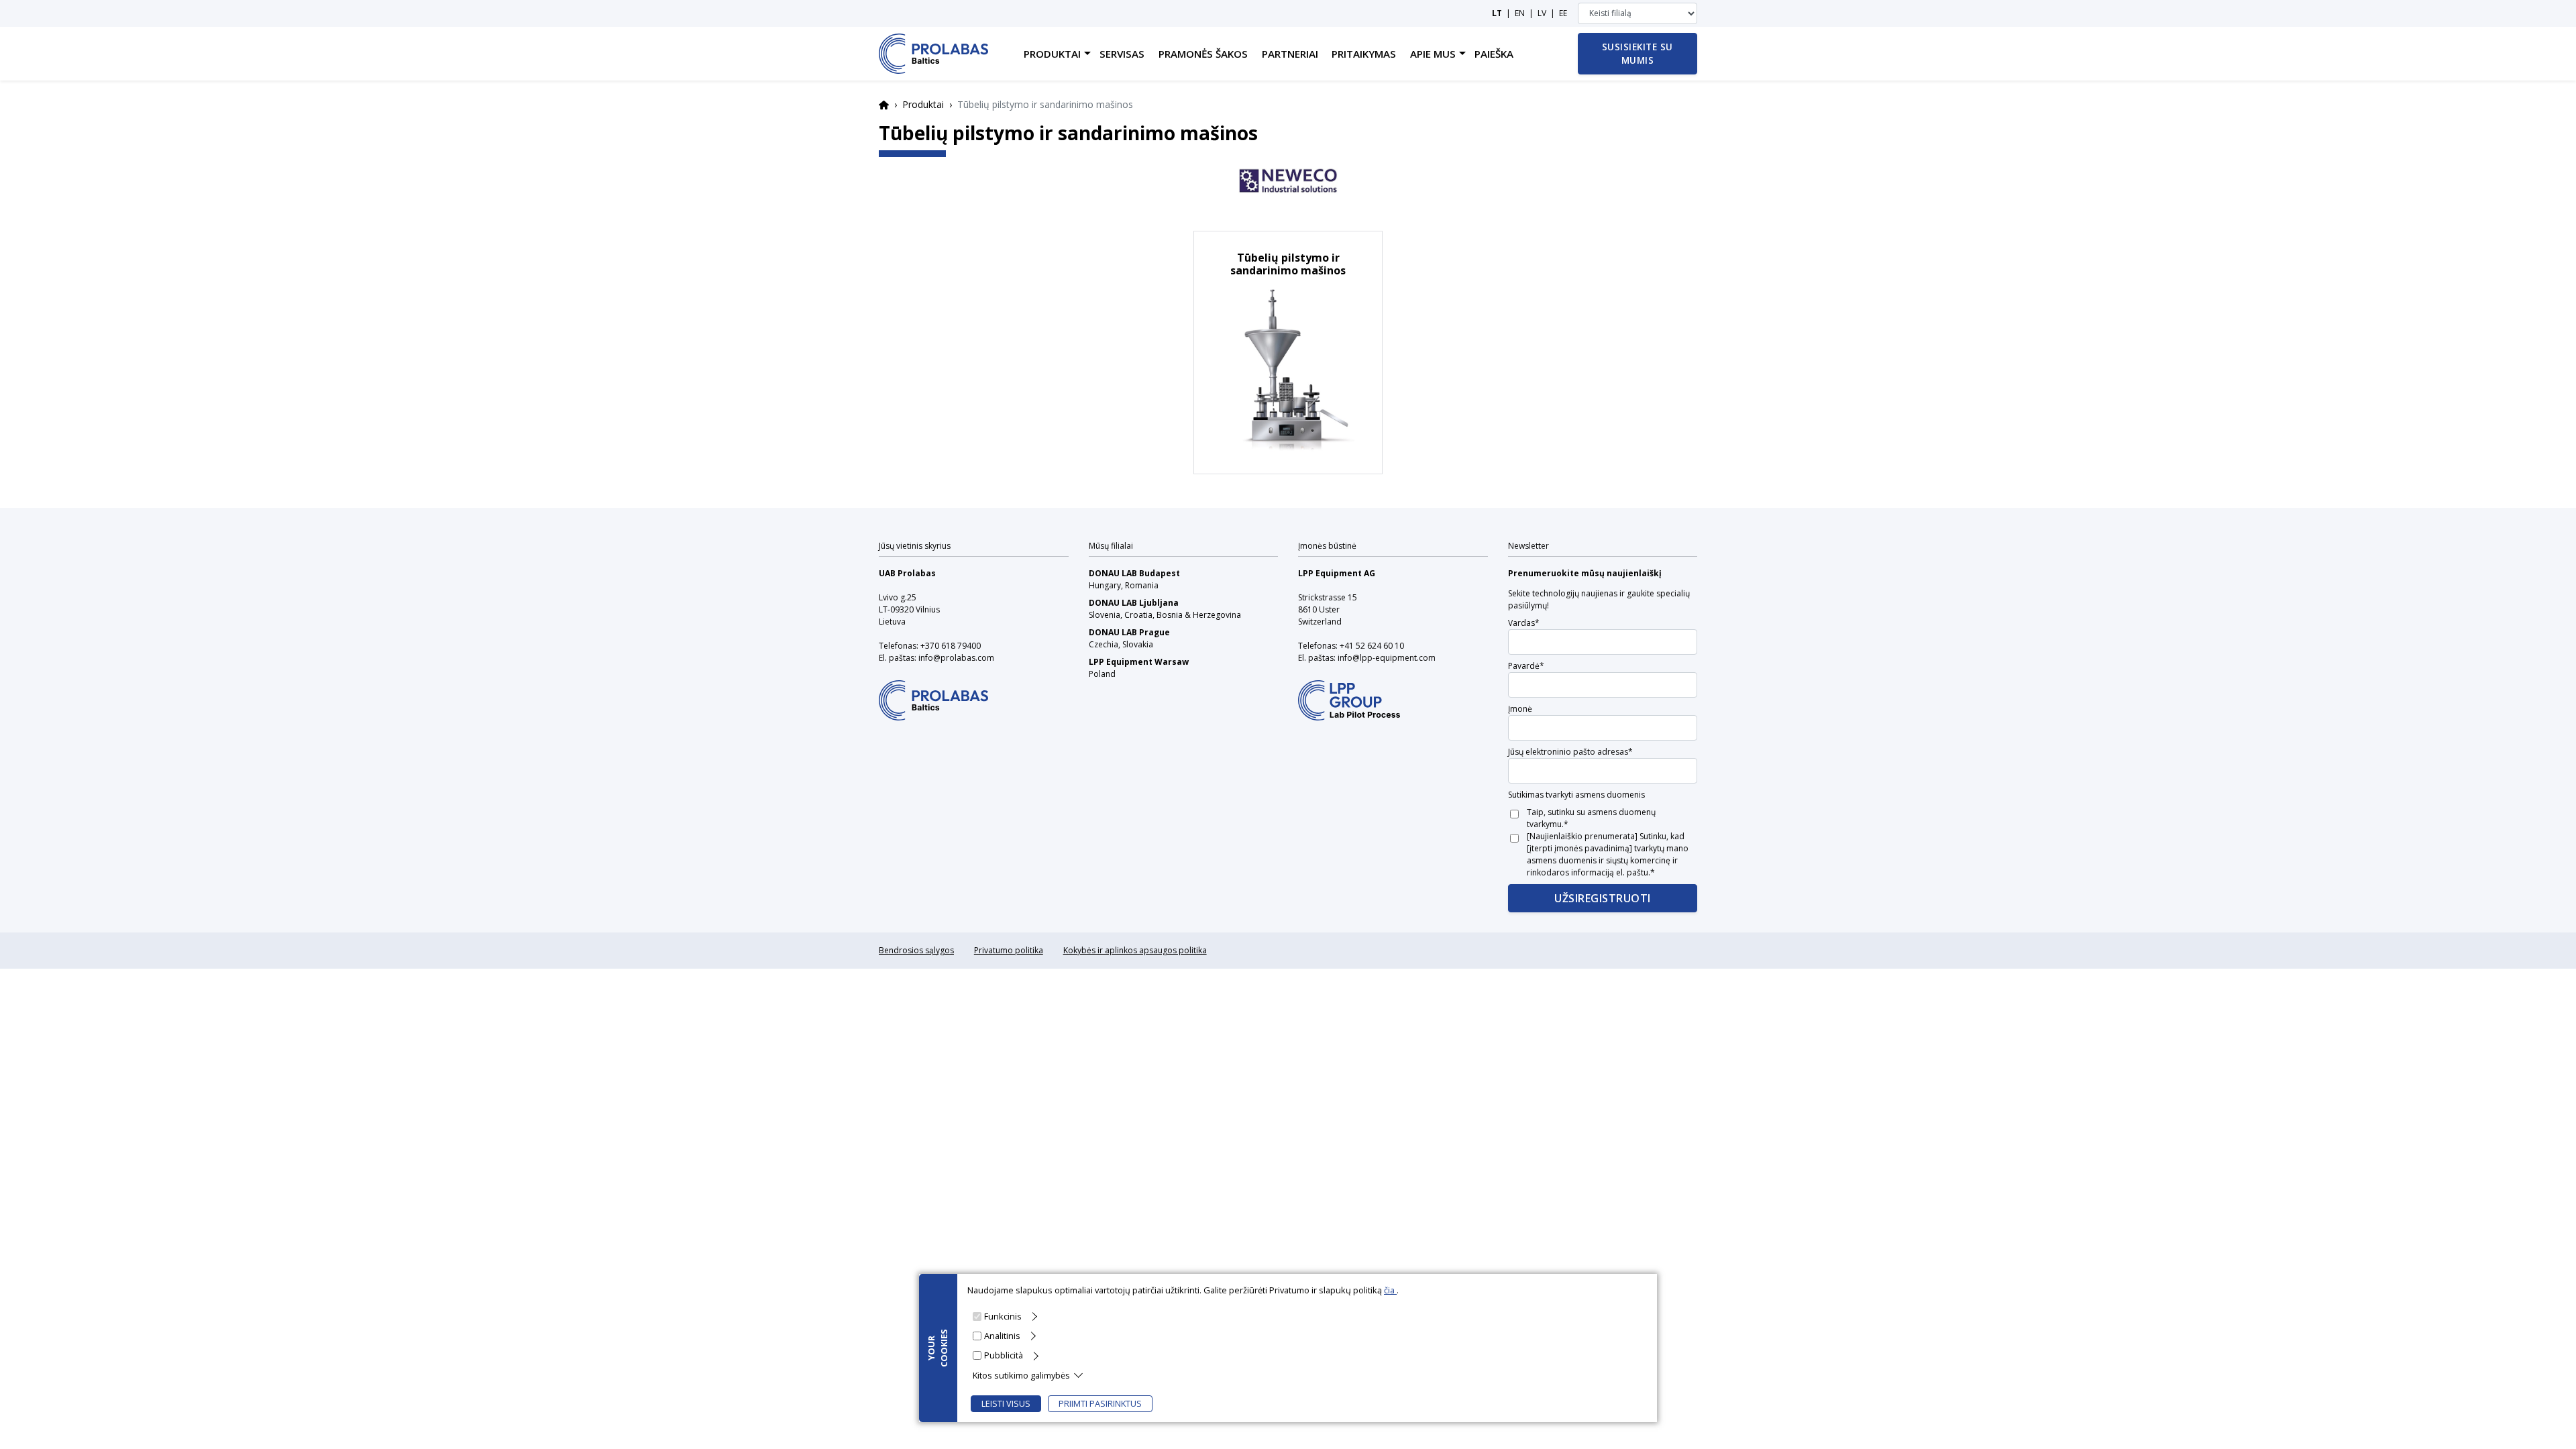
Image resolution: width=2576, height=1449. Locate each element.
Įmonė (1520, 709)
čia (1390, 1290)
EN (1520, 13)
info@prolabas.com (956, 658)
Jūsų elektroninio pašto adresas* (1570, 752)
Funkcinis (1003, 1316)
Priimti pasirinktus (1100, 1403)
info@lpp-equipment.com (1387, 658)
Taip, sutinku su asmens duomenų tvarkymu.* (1591, 818)
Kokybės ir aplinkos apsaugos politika (1135, 950)
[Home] (933, 54)
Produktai (923, 104)
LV (1542, 13)
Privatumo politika (1009, 950)
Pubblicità (1004, 1355)
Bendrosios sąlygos (916, 950)
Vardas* (1524, 623)
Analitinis (1002, 1336)
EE (1563, 13)
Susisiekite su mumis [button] (1638, 53)
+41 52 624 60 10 (1372, 646)
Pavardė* (1526, 666)
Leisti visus (1006, 1403)
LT (1497, 13)
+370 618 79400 (951, 646)
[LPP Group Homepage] (933, 691)
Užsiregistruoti (1603, 898)
